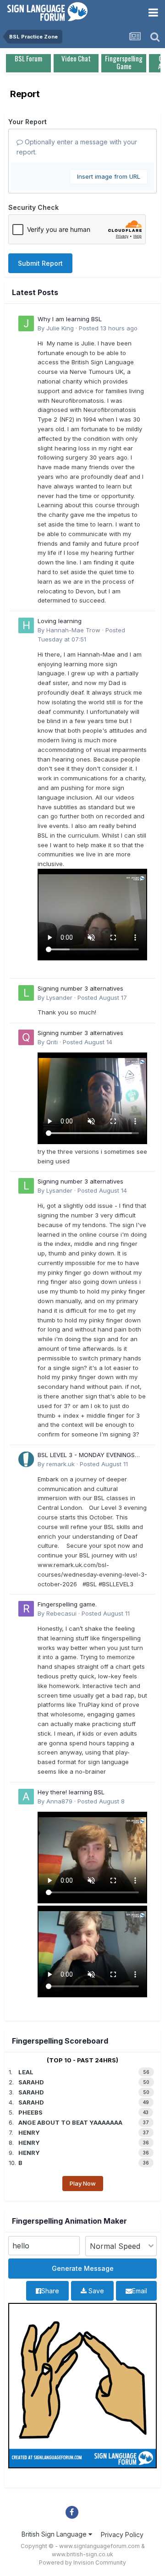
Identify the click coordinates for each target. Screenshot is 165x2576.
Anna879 (59, 1801)
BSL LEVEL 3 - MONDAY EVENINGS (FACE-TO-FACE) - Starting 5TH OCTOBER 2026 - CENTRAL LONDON (90, 1455)
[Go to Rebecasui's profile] (26, 1609)
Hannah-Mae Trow (73, 630)
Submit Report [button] (40, 263)
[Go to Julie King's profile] (26, 323)
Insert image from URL (109, 176)
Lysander (59, 998)
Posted (108, 328)
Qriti (52, 1042)
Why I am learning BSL (70, 319)
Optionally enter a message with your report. (77, 147)
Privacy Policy (122, 2535)
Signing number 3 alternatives (80, 988)
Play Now (83, 2183)
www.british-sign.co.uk (82, 2554)
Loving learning (60, 621)
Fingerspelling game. (67, 1604)
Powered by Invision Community (82, 2562)
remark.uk (60, 1464)
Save (95, 2291)
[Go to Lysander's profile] (26, 993)
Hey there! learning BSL (71, 1792)
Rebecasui (61, 1613)
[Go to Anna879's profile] (26, 1797)
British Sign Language (55, 2534)
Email (140, 2291)
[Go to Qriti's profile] (26, 1037)
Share (50, 2291)
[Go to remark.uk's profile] (26, 1459)
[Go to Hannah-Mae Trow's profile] (26, 625)
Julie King (60, 328)
